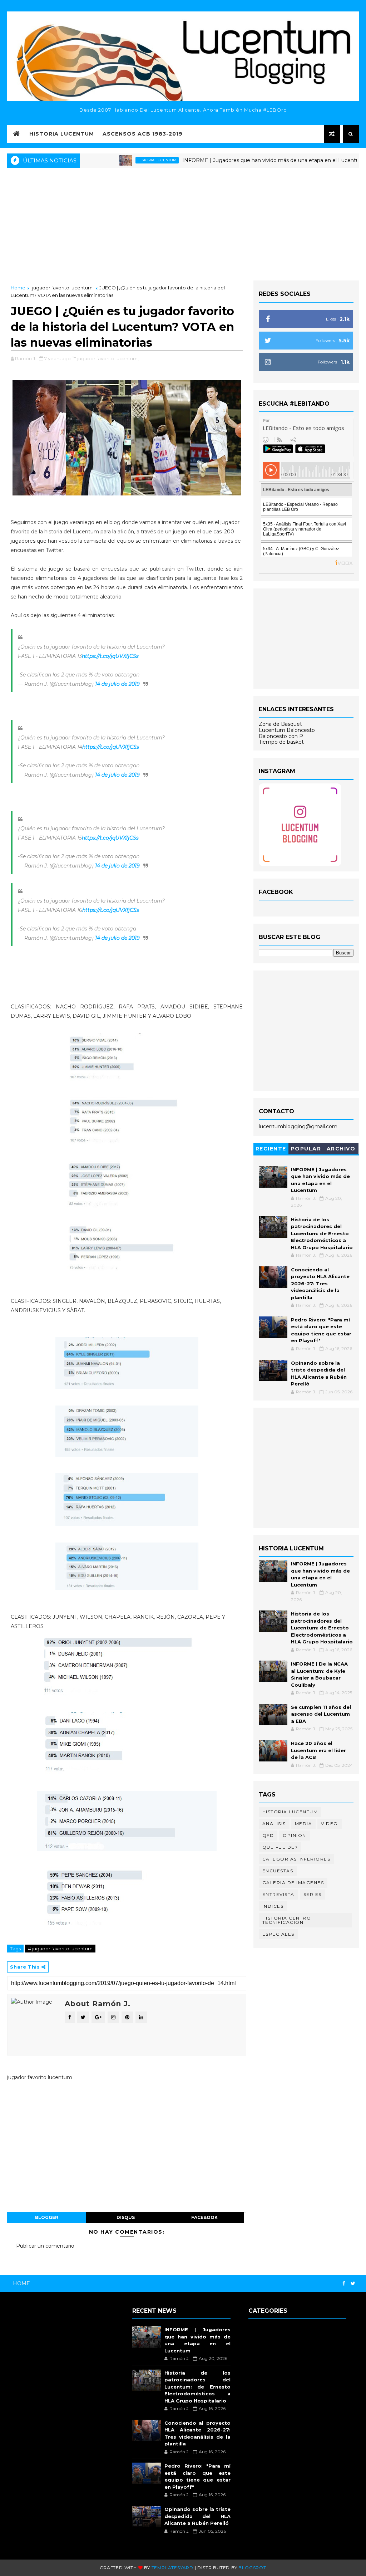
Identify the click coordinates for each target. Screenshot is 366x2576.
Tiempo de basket (281, 742)
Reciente (271, 1149)
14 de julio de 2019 (117, 684)
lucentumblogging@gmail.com (298, 1126)
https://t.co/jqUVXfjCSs (110, 656)
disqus (126, 2217)
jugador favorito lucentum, (108, 358)
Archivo (341, 1149)
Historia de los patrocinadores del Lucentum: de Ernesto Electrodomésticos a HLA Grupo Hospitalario (322, 1233)
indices (273, 1906)
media (304, 1824)
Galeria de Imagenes (293, 1883)
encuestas (278, 1871)
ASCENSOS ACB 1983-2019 (143, 134)
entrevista (278, 1894)
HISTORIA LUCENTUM (62, 134)
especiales (278, 1934)
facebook (204, 2217)
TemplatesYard (172, 2568)
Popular (306, 1149)
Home (18, 288)
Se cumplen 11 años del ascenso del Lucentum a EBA (321, 1714)
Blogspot (252, 2568)
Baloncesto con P (281, 736)
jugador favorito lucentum (62, 288)
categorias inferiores (296, 1859)
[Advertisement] (183, 223)
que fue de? (280, 1847)
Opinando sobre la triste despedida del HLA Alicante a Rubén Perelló (197, 2516)
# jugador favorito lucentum (60, 1949)
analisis (274, 1824)
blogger (47, 2217)
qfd (268, 1835)
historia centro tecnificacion (287, 1920)
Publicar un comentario (45, 2246)
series (313, 1894)
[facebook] (344, 2284)
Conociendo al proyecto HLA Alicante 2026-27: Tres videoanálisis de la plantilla (320, 1284)
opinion (295, 1835)
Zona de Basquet (280, 724)
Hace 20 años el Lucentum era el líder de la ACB (318, 1750)
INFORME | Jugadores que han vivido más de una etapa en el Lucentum (233, 160)
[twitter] (353, 2284)
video (330, 1824)
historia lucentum (117, 160)
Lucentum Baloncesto (287, 730)
